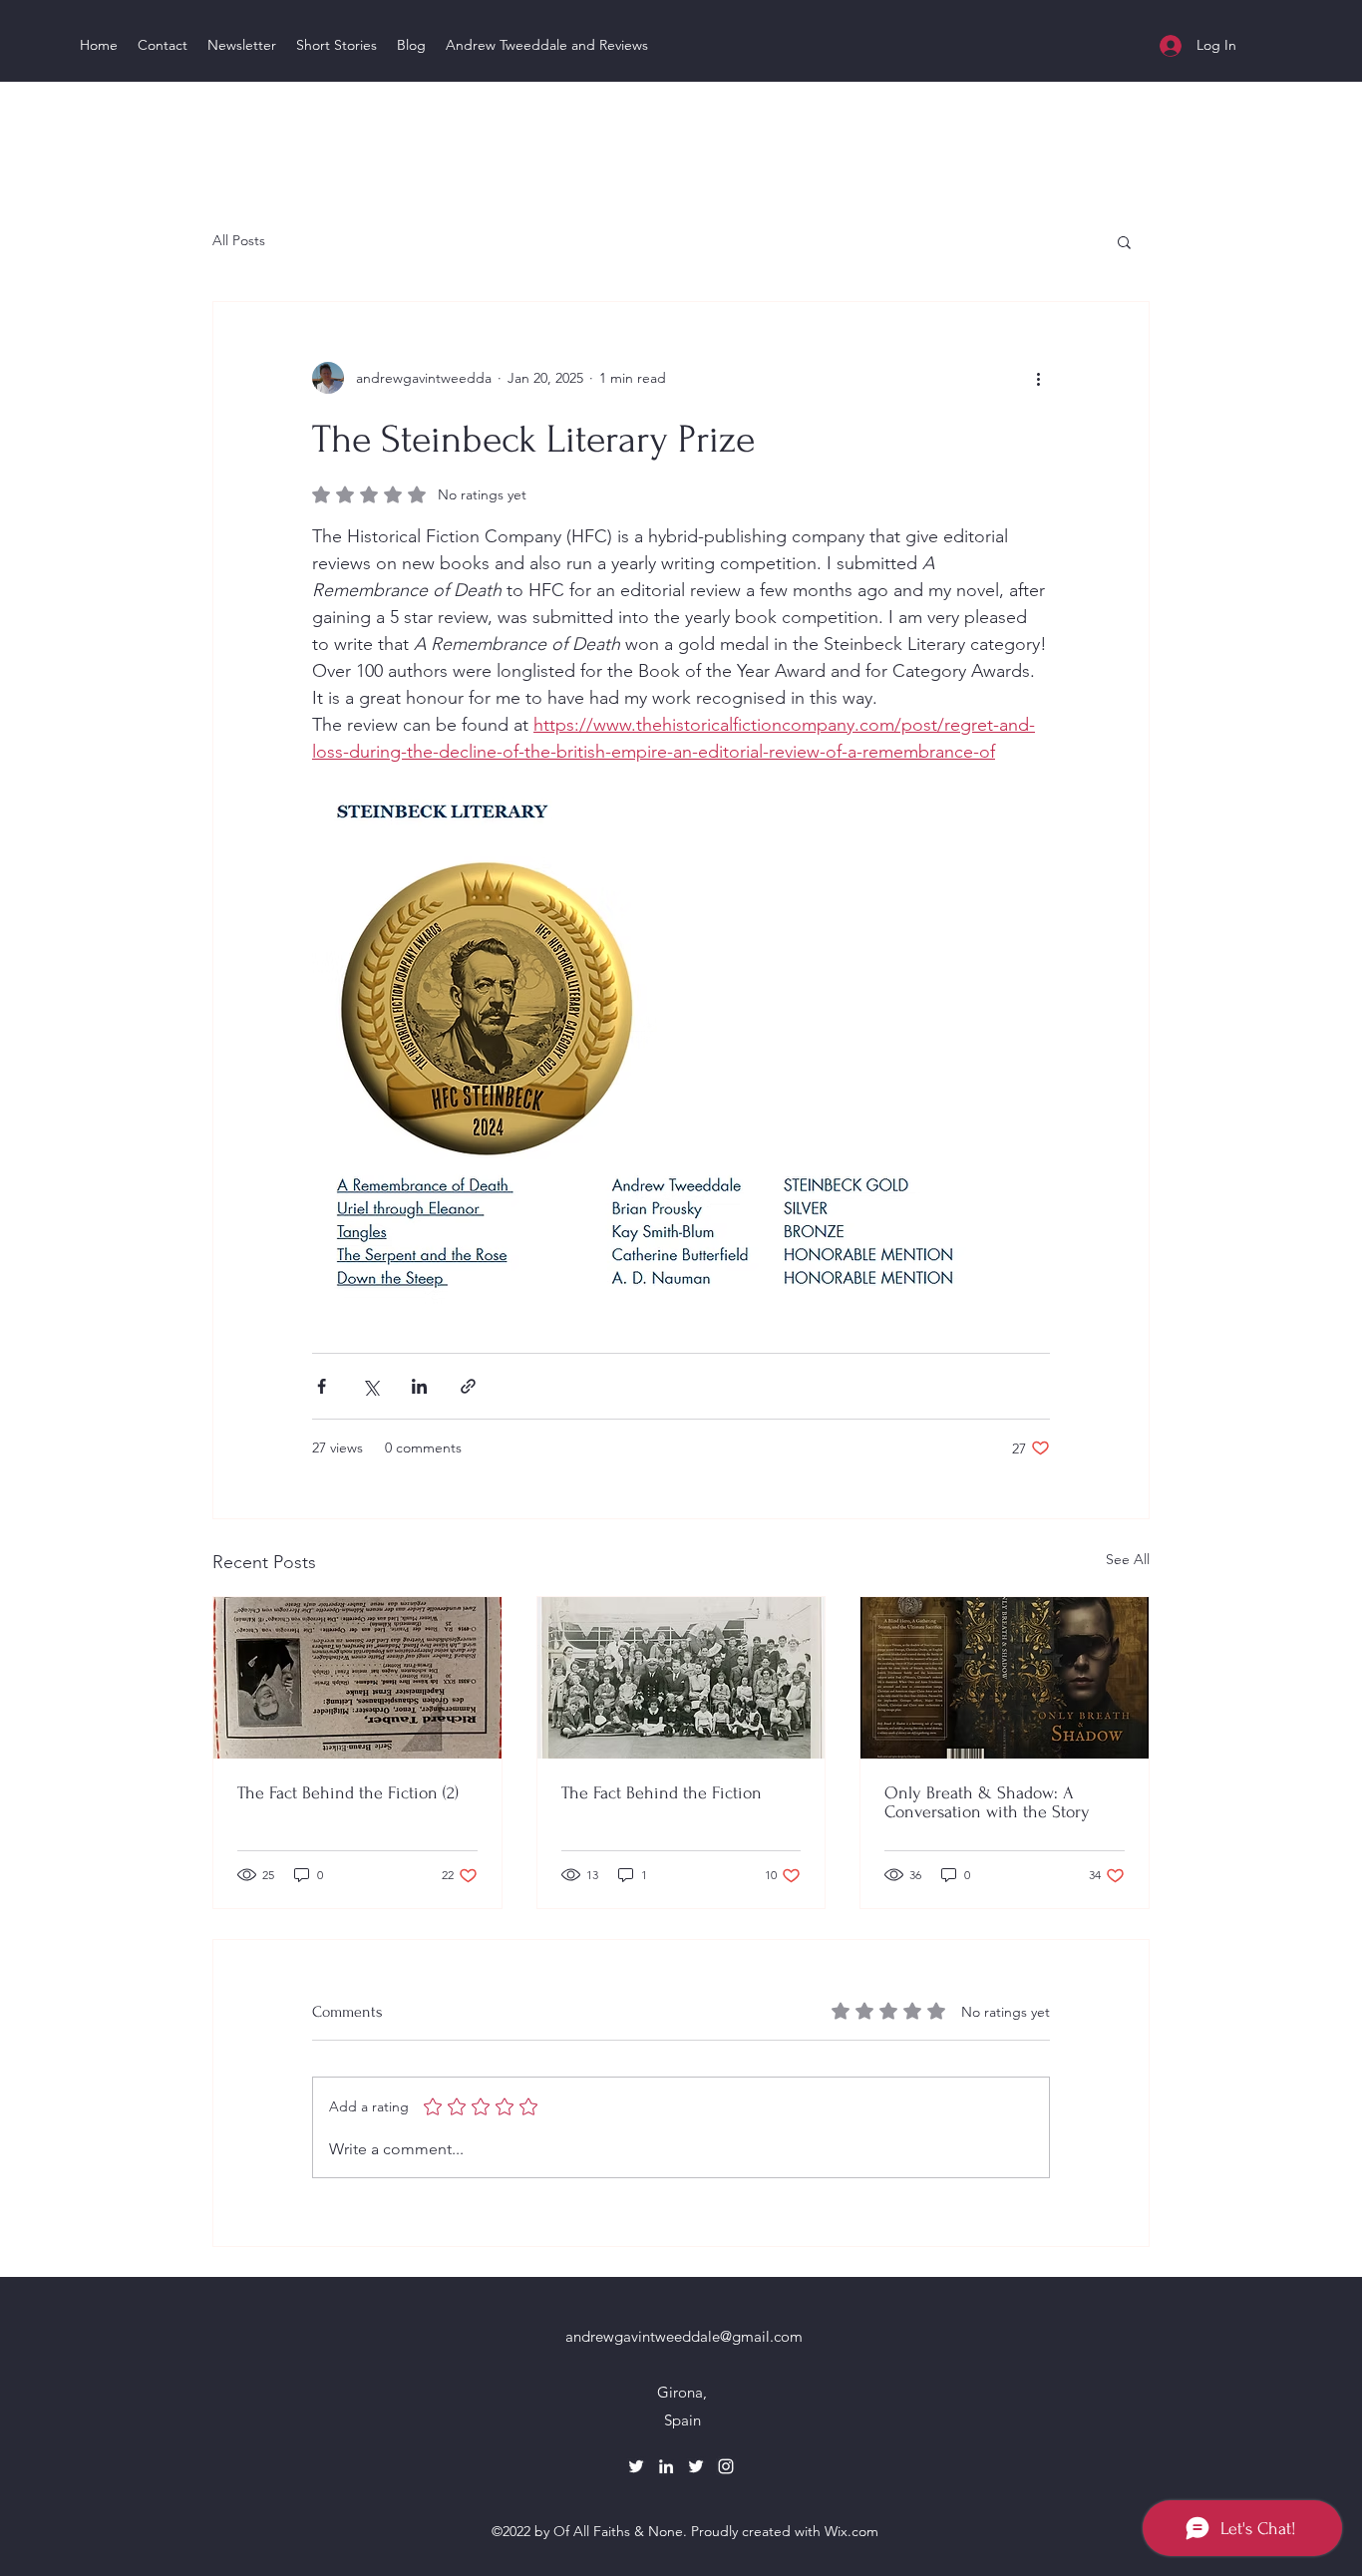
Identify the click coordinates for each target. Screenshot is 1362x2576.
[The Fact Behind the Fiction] (681, 1678)
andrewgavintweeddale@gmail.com (684, 2336)
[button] (1124, 241)
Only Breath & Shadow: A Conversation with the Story (987, 1802)
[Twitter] (636, 2466)
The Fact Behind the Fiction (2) (348, 1793)
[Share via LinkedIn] (419, 1386)
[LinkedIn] (666, 2466)
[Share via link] (468, 1386)
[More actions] (1038, 378)
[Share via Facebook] (322, 1386)
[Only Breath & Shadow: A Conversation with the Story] (1005, 1678)
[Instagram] (726, 2466)
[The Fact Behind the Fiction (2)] (357, 1678)
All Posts (239, 240)
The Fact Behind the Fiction (662, 1793)
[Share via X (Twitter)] (370, 1386)
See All (1128, 1559)
